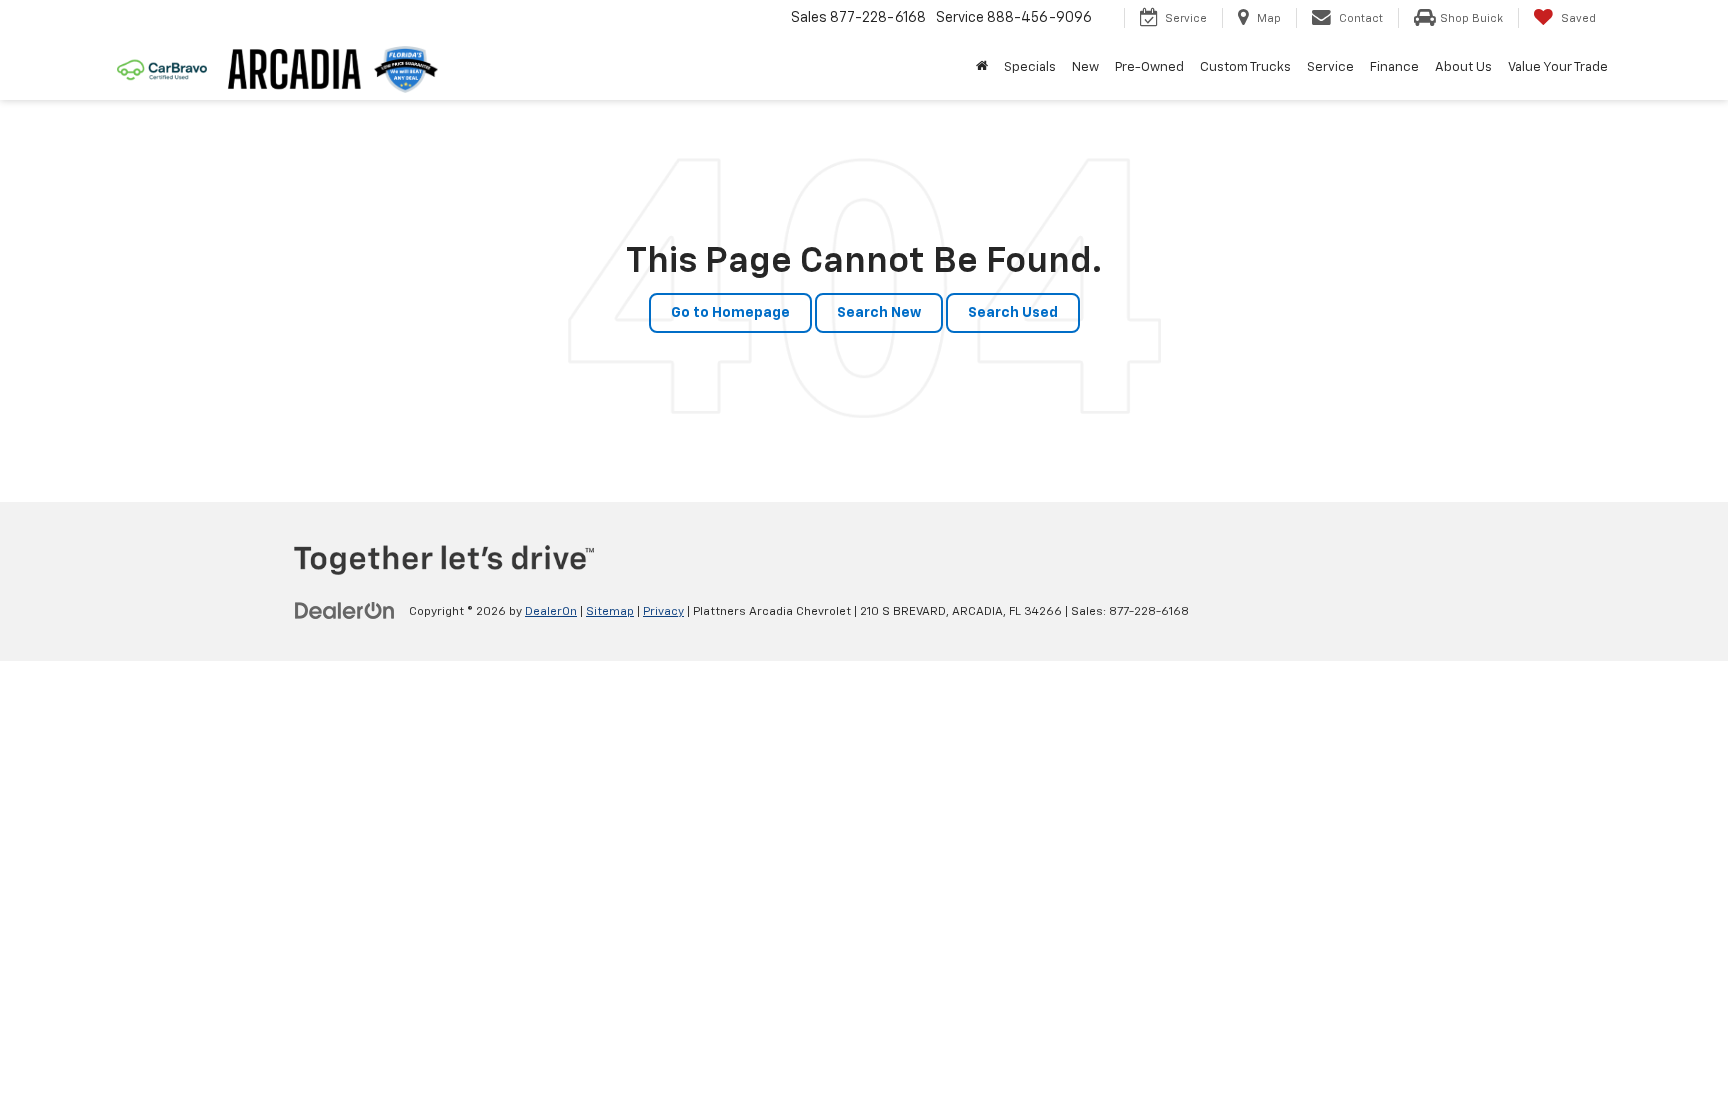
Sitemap (610, 612)
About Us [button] (1463, 67)
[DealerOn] (345, 611)
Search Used (1013, 313)
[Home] (982, 68)
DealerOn (551, 612)
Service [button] (1330, 67)
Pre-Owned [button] (1149, 67)
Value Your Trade (1558, 67)
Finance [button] (1394, 67)
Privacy (663, 612)
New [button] (1085, 67)
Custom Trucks (1245, 67)
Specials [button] (1030, 67)
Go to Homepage (730, 313)
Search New (879, 313)
